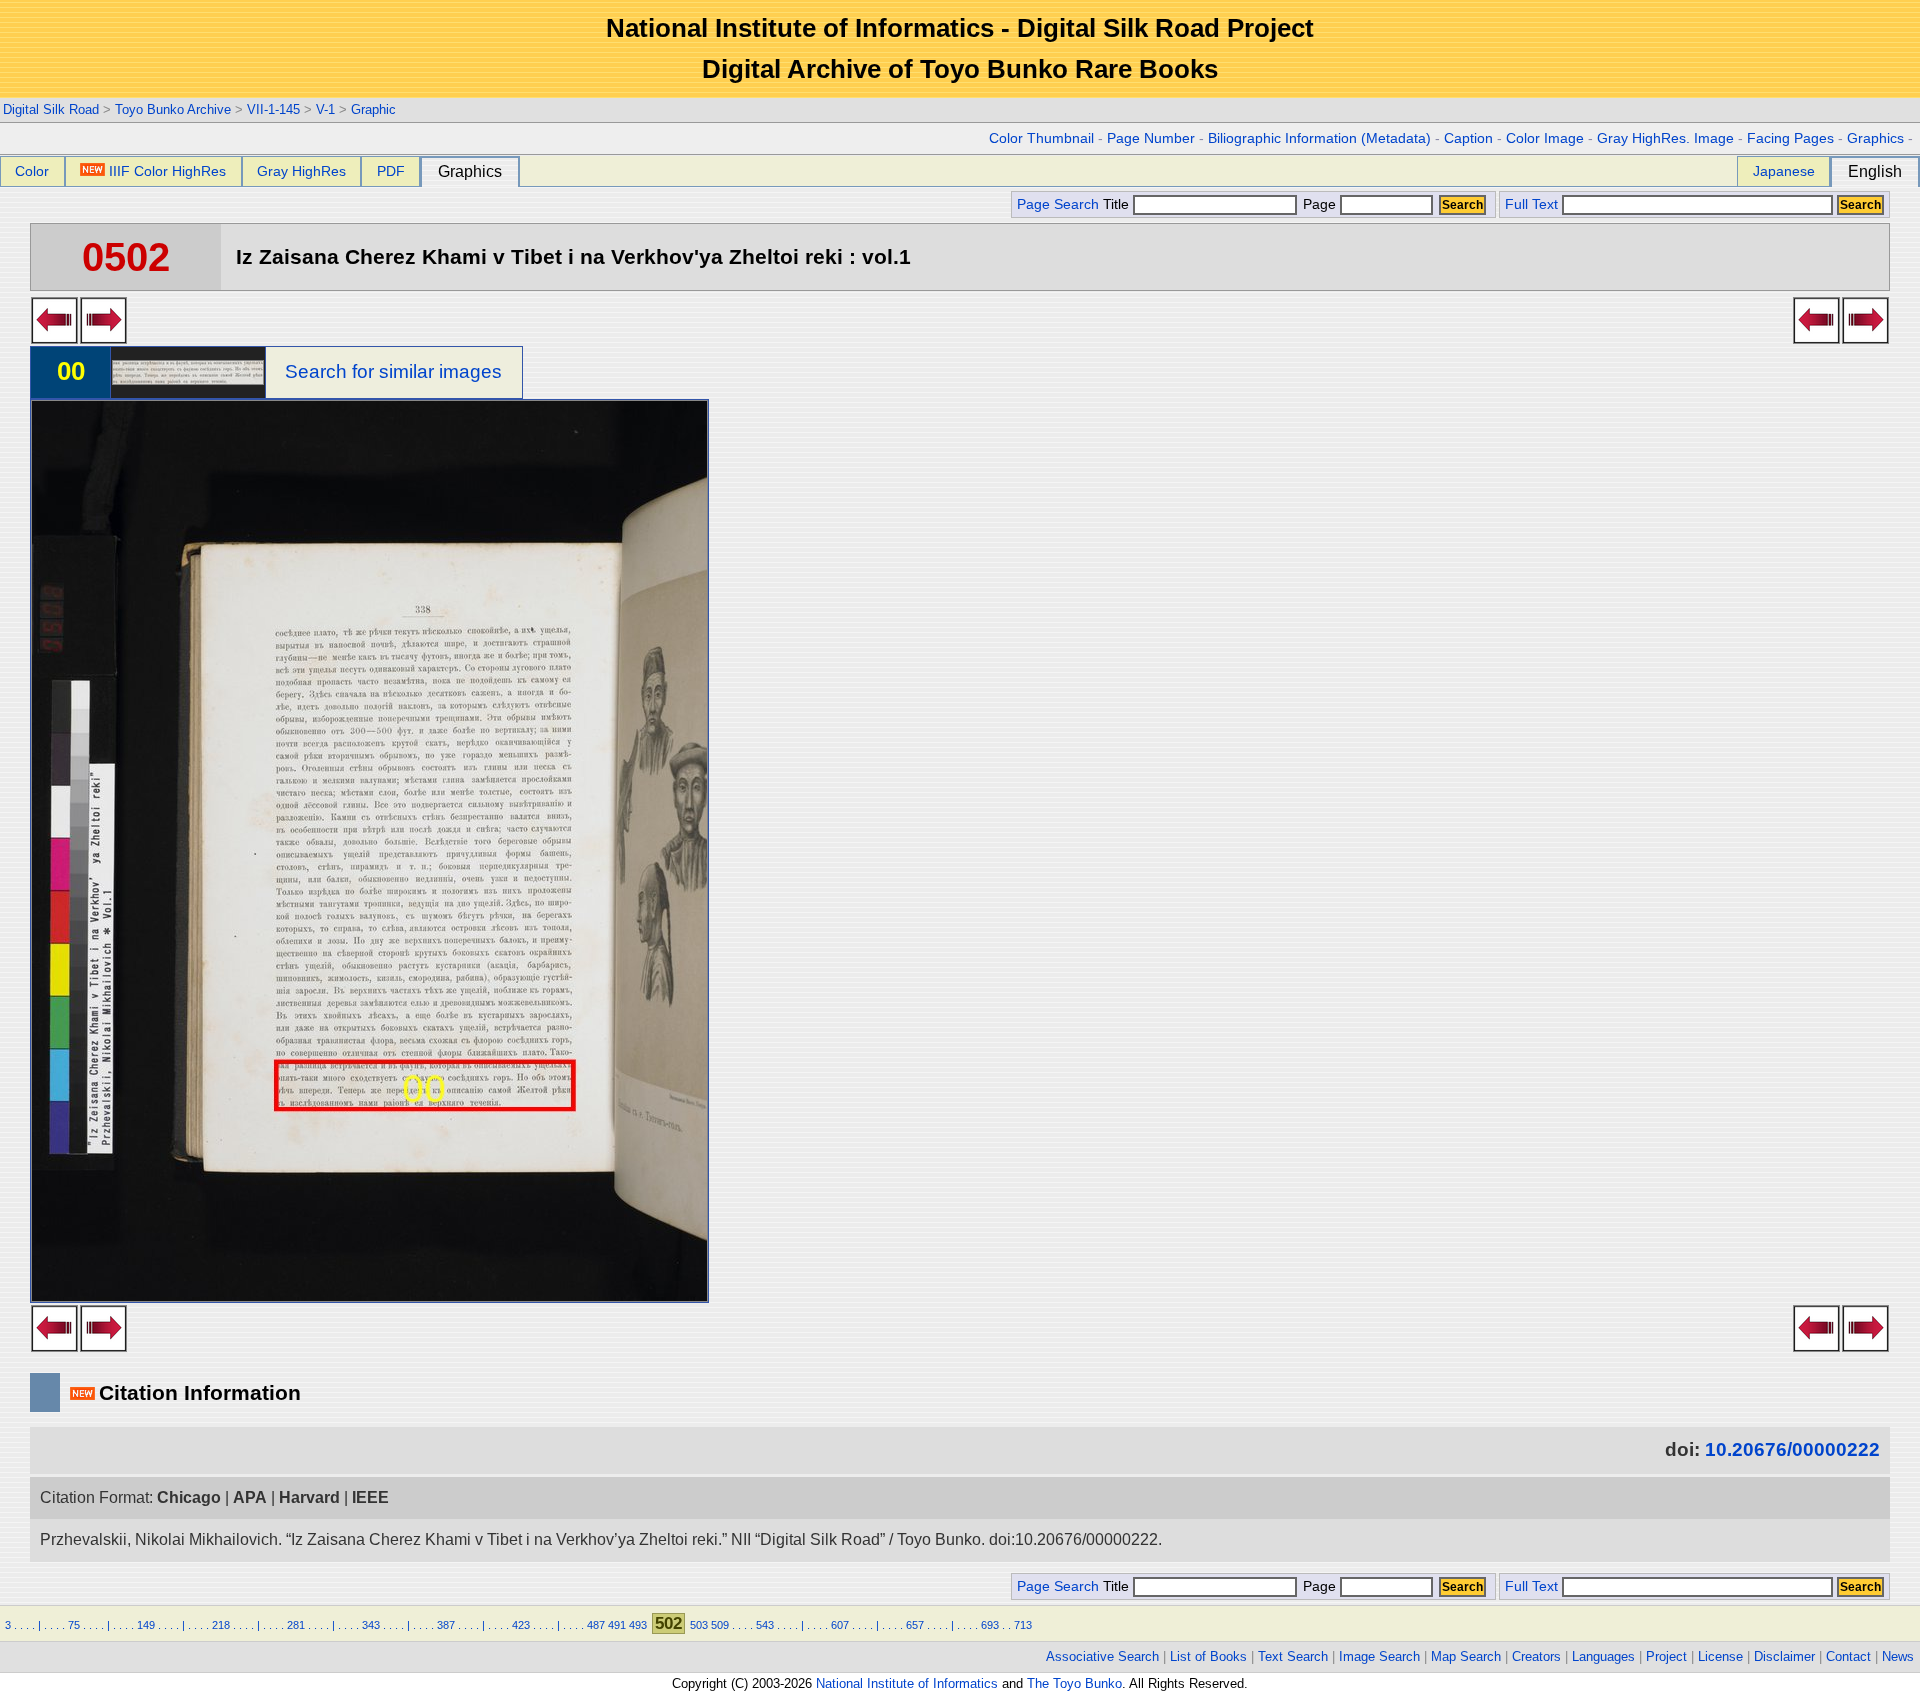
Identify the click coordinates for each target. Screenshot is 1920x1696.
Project (1666, 1656)
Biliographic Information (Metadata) (1319, 138)
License (1720, 1656)
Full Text (1531, 204)
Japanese (1784, 171)
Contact (1848, 1656)
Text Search (1293, 1656)
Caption (1468, 138)
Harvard (309, 1497)
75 (74, 1625)
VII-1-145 (273, 109)
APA (250, 1497)
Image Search (1379, 1656)
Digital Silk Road (51, 109)
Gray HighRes (301, 171)
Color (32, 171)
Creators (1536, 1656)
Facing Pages (1790, 138)
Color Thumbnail (1041, 138)
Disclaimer (1784, 1656)
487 (596, 1625)
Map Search (1466, 1656)
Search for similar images (393, 371)
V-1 (325, 109)
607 (840, 1625)
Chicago (189, 1497)
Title (1118, 204)
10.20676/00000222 (1792, 1449)
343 (371, 1625)
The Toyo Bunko (1074, 1683)
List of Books (1208, 1656)
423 (521, 1625)
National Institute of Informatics (907, 1683)
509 (720, 1625)
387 (446, 1625)
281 (296, 1625)
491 (617, 1625)
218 (221, 1625)
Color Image (1545, 138)
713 (1023, 1625)
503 (699, 1625)
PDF (391, 171)
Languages (1603, 1656)
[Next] (103, 338)
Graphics (1875, 138)
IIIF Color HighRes (167, 171)
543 (765, 1625)
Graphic (373, 109)
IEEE (370, 1497)
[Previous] (54, 338)
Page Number (1151, 138)
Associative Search (1102, 1656)
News (1898, 1656)
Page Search (1058, 204)
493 (638, 1625)
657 (915, 1625)
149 (146, 1625)
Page (1319, 204)
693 (990, 1625)
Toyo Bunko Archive (173, 109)
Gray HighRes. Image (1665, 138)
